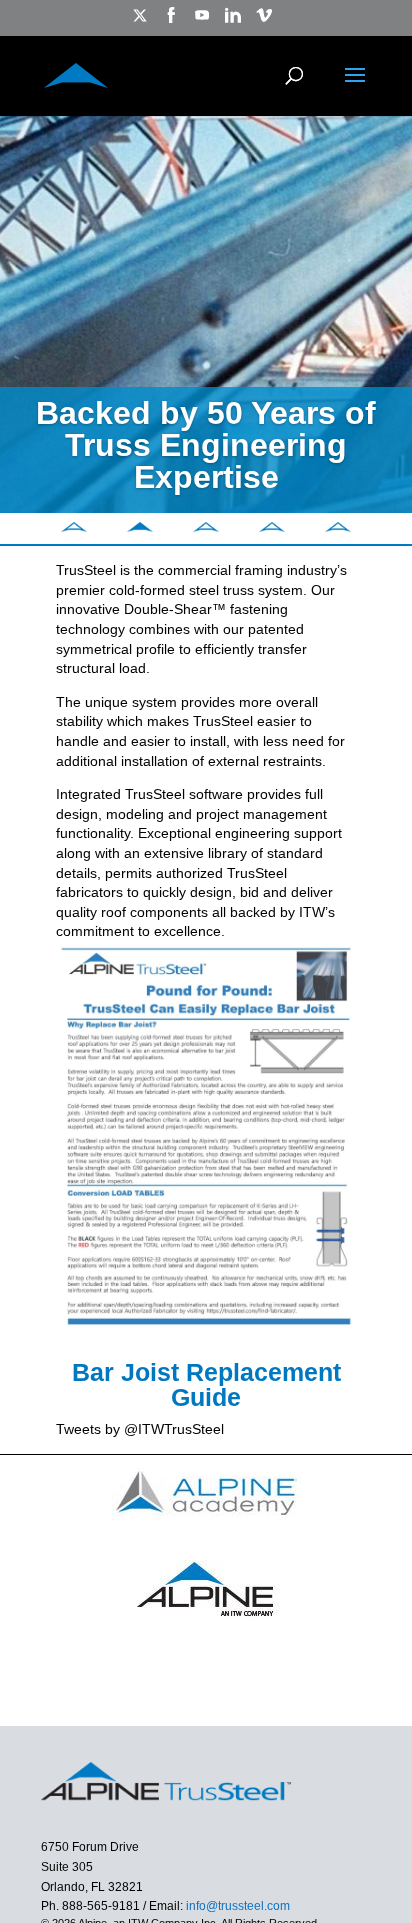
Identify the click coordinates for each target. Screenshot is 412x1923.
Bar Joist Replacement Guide (206, 1384)
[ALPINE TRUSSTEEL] (76, 73)
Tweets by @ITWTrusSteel (140, 1429)
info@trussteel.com (236, 1906)
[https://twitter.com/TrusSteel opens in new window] (140, 21)
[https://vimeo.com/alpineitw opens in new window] (264, 21)
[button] (74, 527)
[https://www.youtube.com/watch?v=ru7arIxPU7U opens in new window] (202, 21)
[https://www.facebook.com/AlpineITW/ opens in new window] (171, 21)
